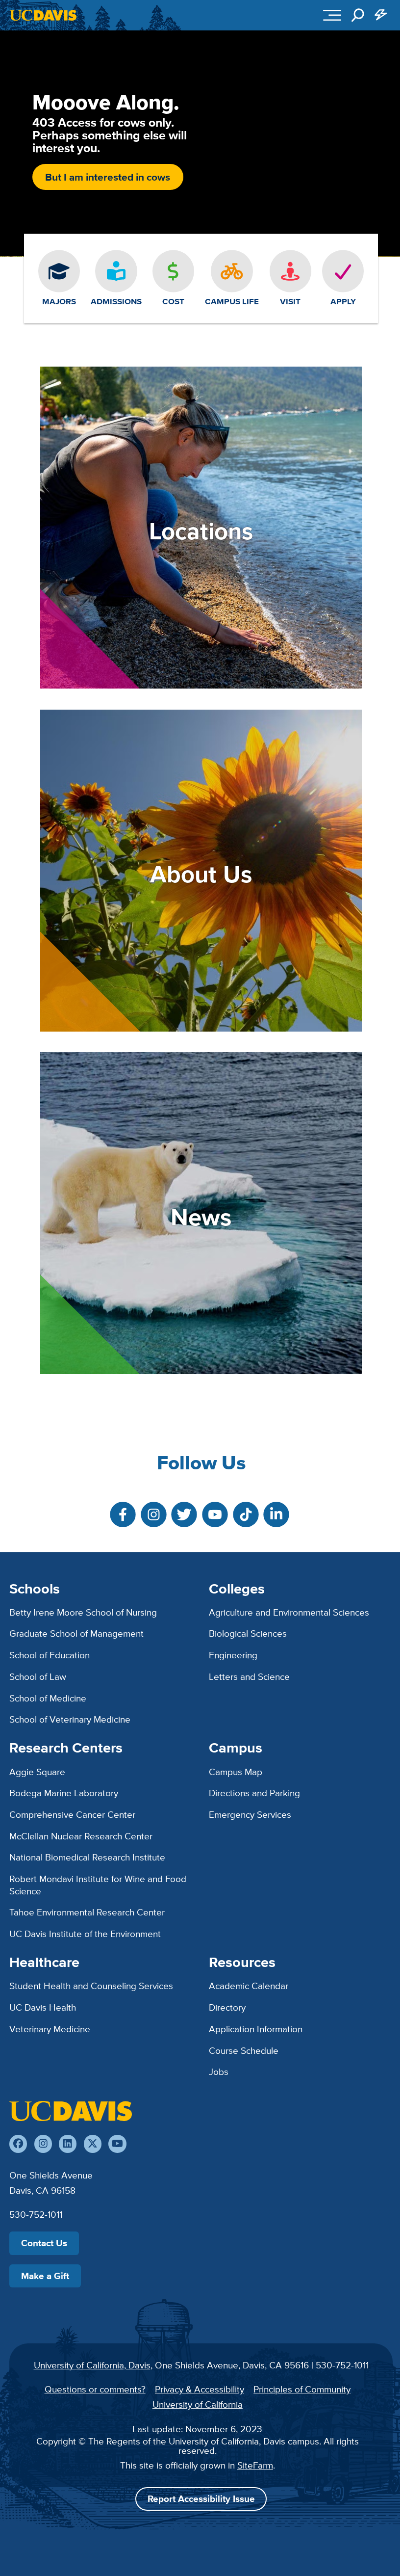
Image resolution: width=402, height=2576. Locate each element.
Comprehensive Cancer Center (72, 1814)
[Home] (71, 2111)
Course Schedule (244, 2050)
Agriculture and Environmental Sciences (289, 1612)
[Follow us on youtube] (117, 2144)
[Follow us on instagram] (43, 2144)
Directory (227, 2007)
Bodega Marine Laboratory (64, 1793)
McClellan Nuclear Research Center (81, 1836)
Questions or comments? (95, 2389)
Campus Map (236, 1772)
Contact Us (44, 2243)
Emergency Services (250, 1814)
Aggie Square (37, 1772)
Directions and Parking (254, 1793)
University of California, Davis (92, 2365)
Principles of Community (302, 2389)
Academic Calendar (249, 1986)
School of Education (50, 1655)
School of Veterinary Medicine (70, 1719)
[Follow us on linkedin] (68, 2144)
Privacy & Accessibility (200, 2389)
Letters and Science (249, 1676)
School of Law (38, 1676)
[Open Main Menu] (332, 15)
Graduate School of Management (76, 1633)
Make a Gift (45, 2276)
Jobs (219, 2071)
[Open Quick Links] (381, 15)
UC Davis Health (43, 2007)
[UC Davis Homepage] (43, 15)
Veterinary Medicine (50, 2029)
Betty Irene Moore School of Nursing (83, 1612)
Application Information (256, 2029)
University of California (198, 2404)
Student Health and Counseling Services (91, 1986)
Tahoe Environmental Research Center (87, 1912)
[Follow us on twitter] (93, 2144)
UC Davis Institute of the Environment (85, 1934)
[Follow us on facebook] (18, 2144)
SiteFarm (255, 2465)
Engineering (233, 1655)
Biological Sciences (248, 1633)
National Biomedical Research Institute (87, 1857)
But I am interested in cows (108, 177)
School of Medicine (48, 1698)
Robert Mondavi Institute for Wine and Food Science (98, 1885)
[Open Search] (358, 15)
